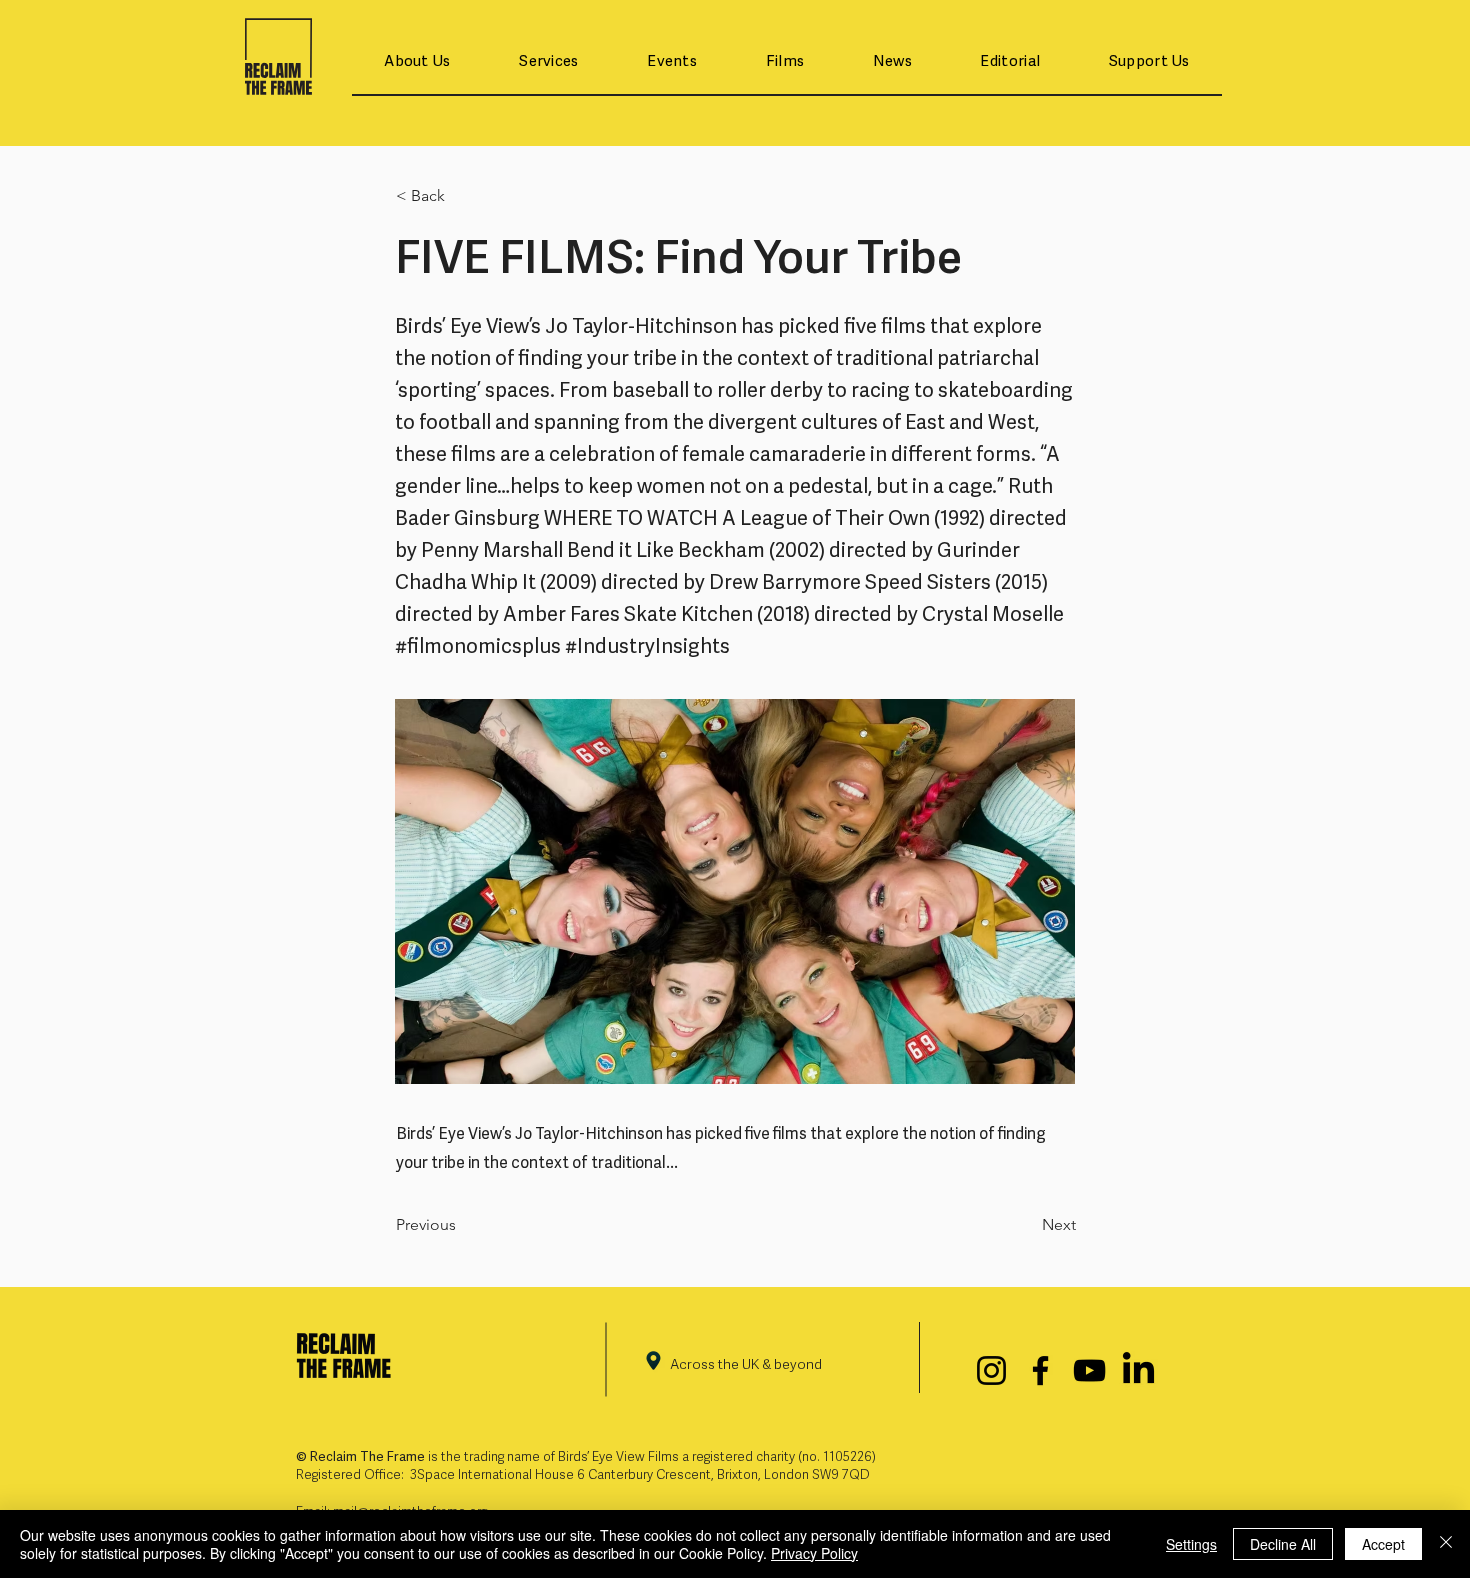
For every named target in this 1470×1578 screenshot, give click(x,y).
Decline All (1283, 1544)
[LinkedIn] (1138, 1370)
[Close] (1446, 1544)
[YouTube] (1089, 1370)
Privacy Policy (814, 1553)
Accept (1383, 1544)
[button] (417, 62)
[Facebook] (1040, 1370)
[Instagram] (991, 1370)
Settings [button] (1191, 1544)
